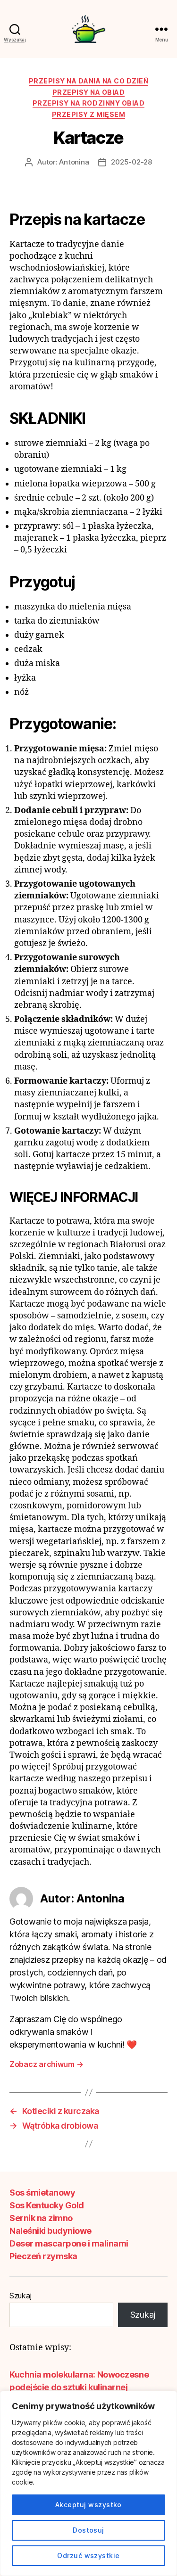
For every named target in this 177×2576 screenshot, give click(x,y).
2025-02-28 (131, 162)
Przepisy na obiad (89, 92)
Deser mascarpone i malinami (69, 2243)
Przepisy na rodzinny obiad (88, 103)
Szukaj (20, 2296)
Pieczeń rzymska (43, 2256)
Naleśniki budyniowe (51, 2231)
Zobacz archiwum (46, 2064)
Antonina (74, 162)
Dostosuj (88, 2530)
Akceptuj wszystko (88, 2505)
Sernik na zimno (41, 2218)
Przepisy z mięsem (89, 114)
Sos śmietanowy (42, 2193)
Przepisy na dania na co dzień (89, 81)
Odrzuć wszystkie (88, 2555)
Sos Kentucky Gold (47, 2205)
